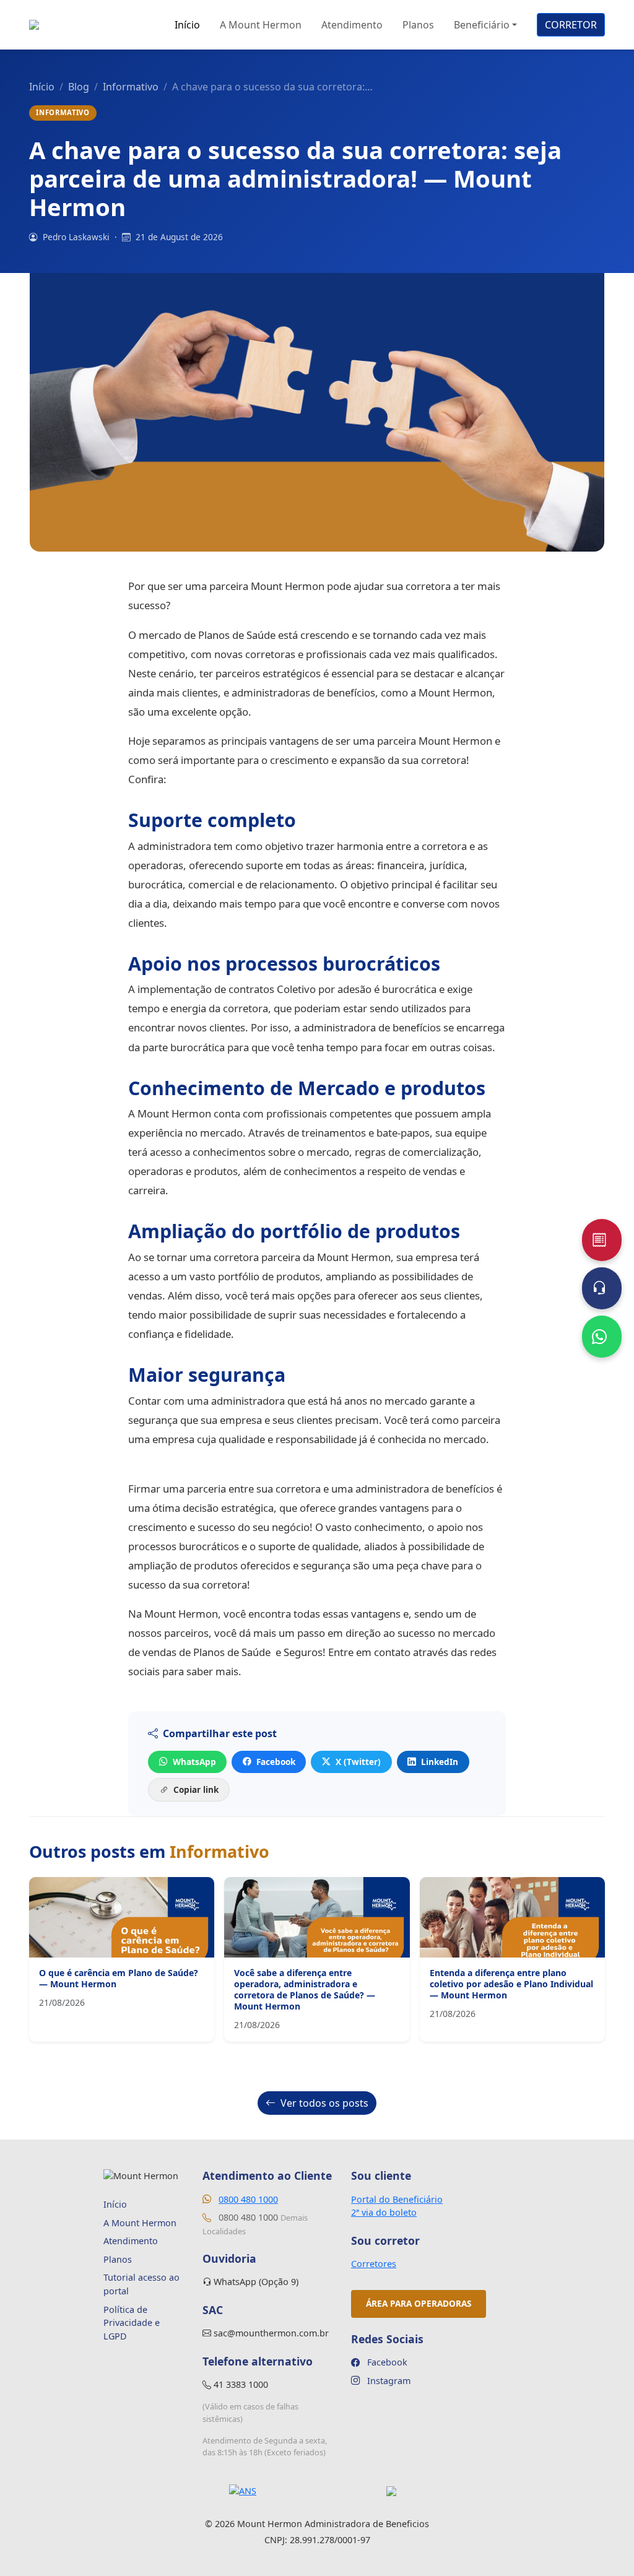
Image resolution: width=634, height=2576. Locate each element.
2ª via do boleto (384, 2212)
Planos (418, 25)
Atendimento (352, 25)
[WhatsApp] (602, 1337)
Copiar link (196, 1789)
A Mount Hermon (261, 25)
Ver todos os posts (324, 2103)
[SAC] (602, 1288)
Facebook (276, 1762)
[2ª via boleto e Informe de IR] (602, 1240)
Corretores (374, 2264)
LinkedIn (440, 1762)
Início (187, 25)
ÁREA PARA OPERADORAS (419, 2303)
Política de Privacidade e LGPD (132, 2323)
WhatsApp (194, 1762)
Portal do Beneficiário (397, 2199)
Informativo (131, 87)
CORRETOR (571, 25)
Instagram (388, 2381)
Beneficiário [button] (482, 25)
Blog (79, 87)
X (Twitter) (358, 1762)
